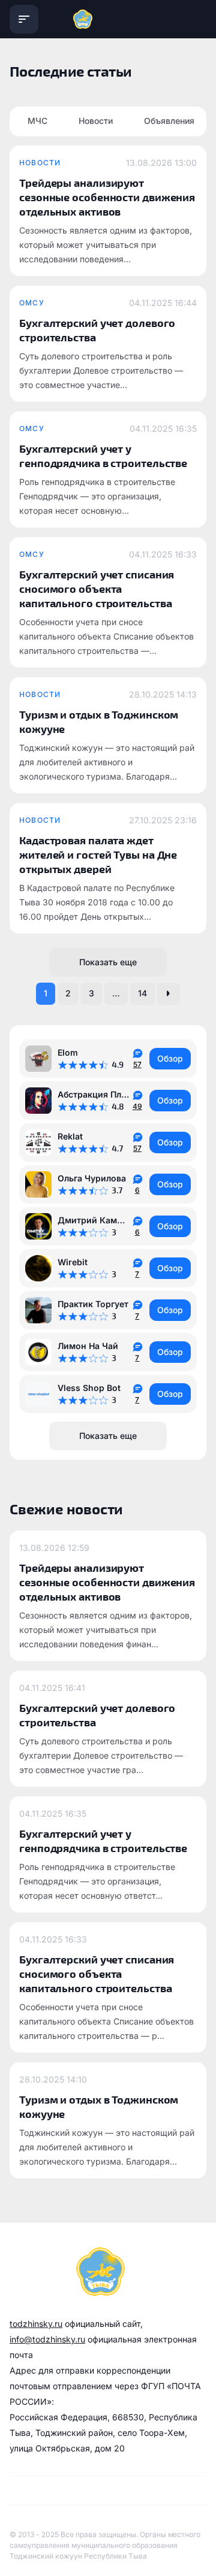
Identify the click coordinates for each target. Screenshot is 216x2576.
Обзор (170, 1058)
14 (142, 993)
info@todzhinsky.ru (47, 2339)
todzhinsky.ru (36, 2324)
